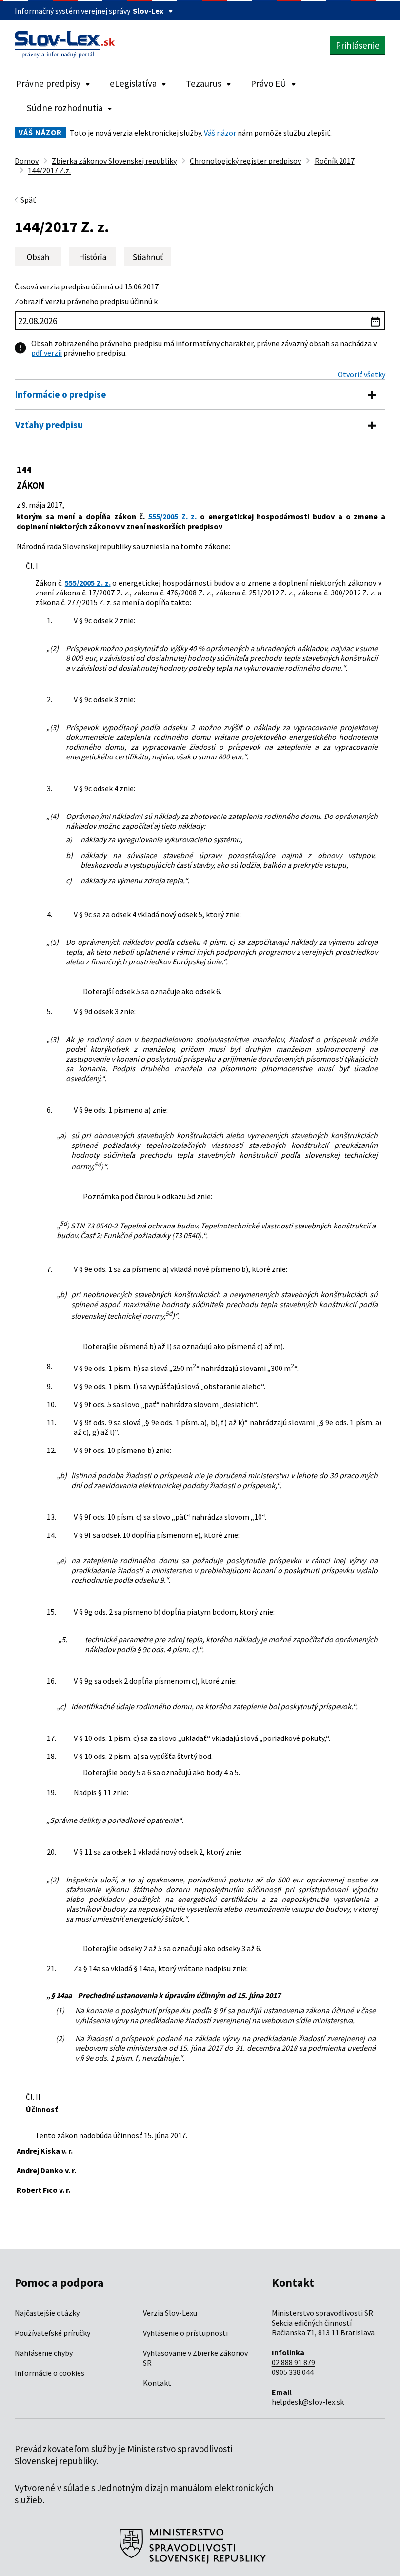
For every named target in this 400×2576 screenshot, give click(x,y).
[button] (148, 257)
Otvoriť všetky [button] (361, 374)
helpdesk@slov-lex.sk (308, 2402)
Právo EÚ (269, 83)
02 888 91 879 (293, 2362)
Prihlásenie (358, 45)
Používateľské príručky (52, 2333)
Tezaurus (204, 83)
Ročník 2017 (335, 161)
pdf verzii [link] (47, 353)
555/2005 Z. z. (172, 516)
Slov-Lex (148, 11)
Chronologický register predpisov (245, 161)
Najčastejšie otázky (47, 2313)
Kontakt (157, 2383)
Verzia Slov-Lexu (170, 2313)
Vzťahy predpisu (49, 425)
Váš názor (220, 133)
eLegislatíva (133, 83)
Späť (28, 200)
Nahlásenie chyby (44, 2353)
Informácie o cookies (50, 2373)
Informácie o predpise (61, 394)
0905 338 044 (293, 2372)
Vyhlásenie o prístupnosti (185, 2333)
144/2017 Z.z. (49, 170)
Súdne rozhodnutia (65, 108)
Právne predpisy (48, 83)
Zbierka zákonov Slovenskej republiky (114, 161)
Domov (27, 161)
